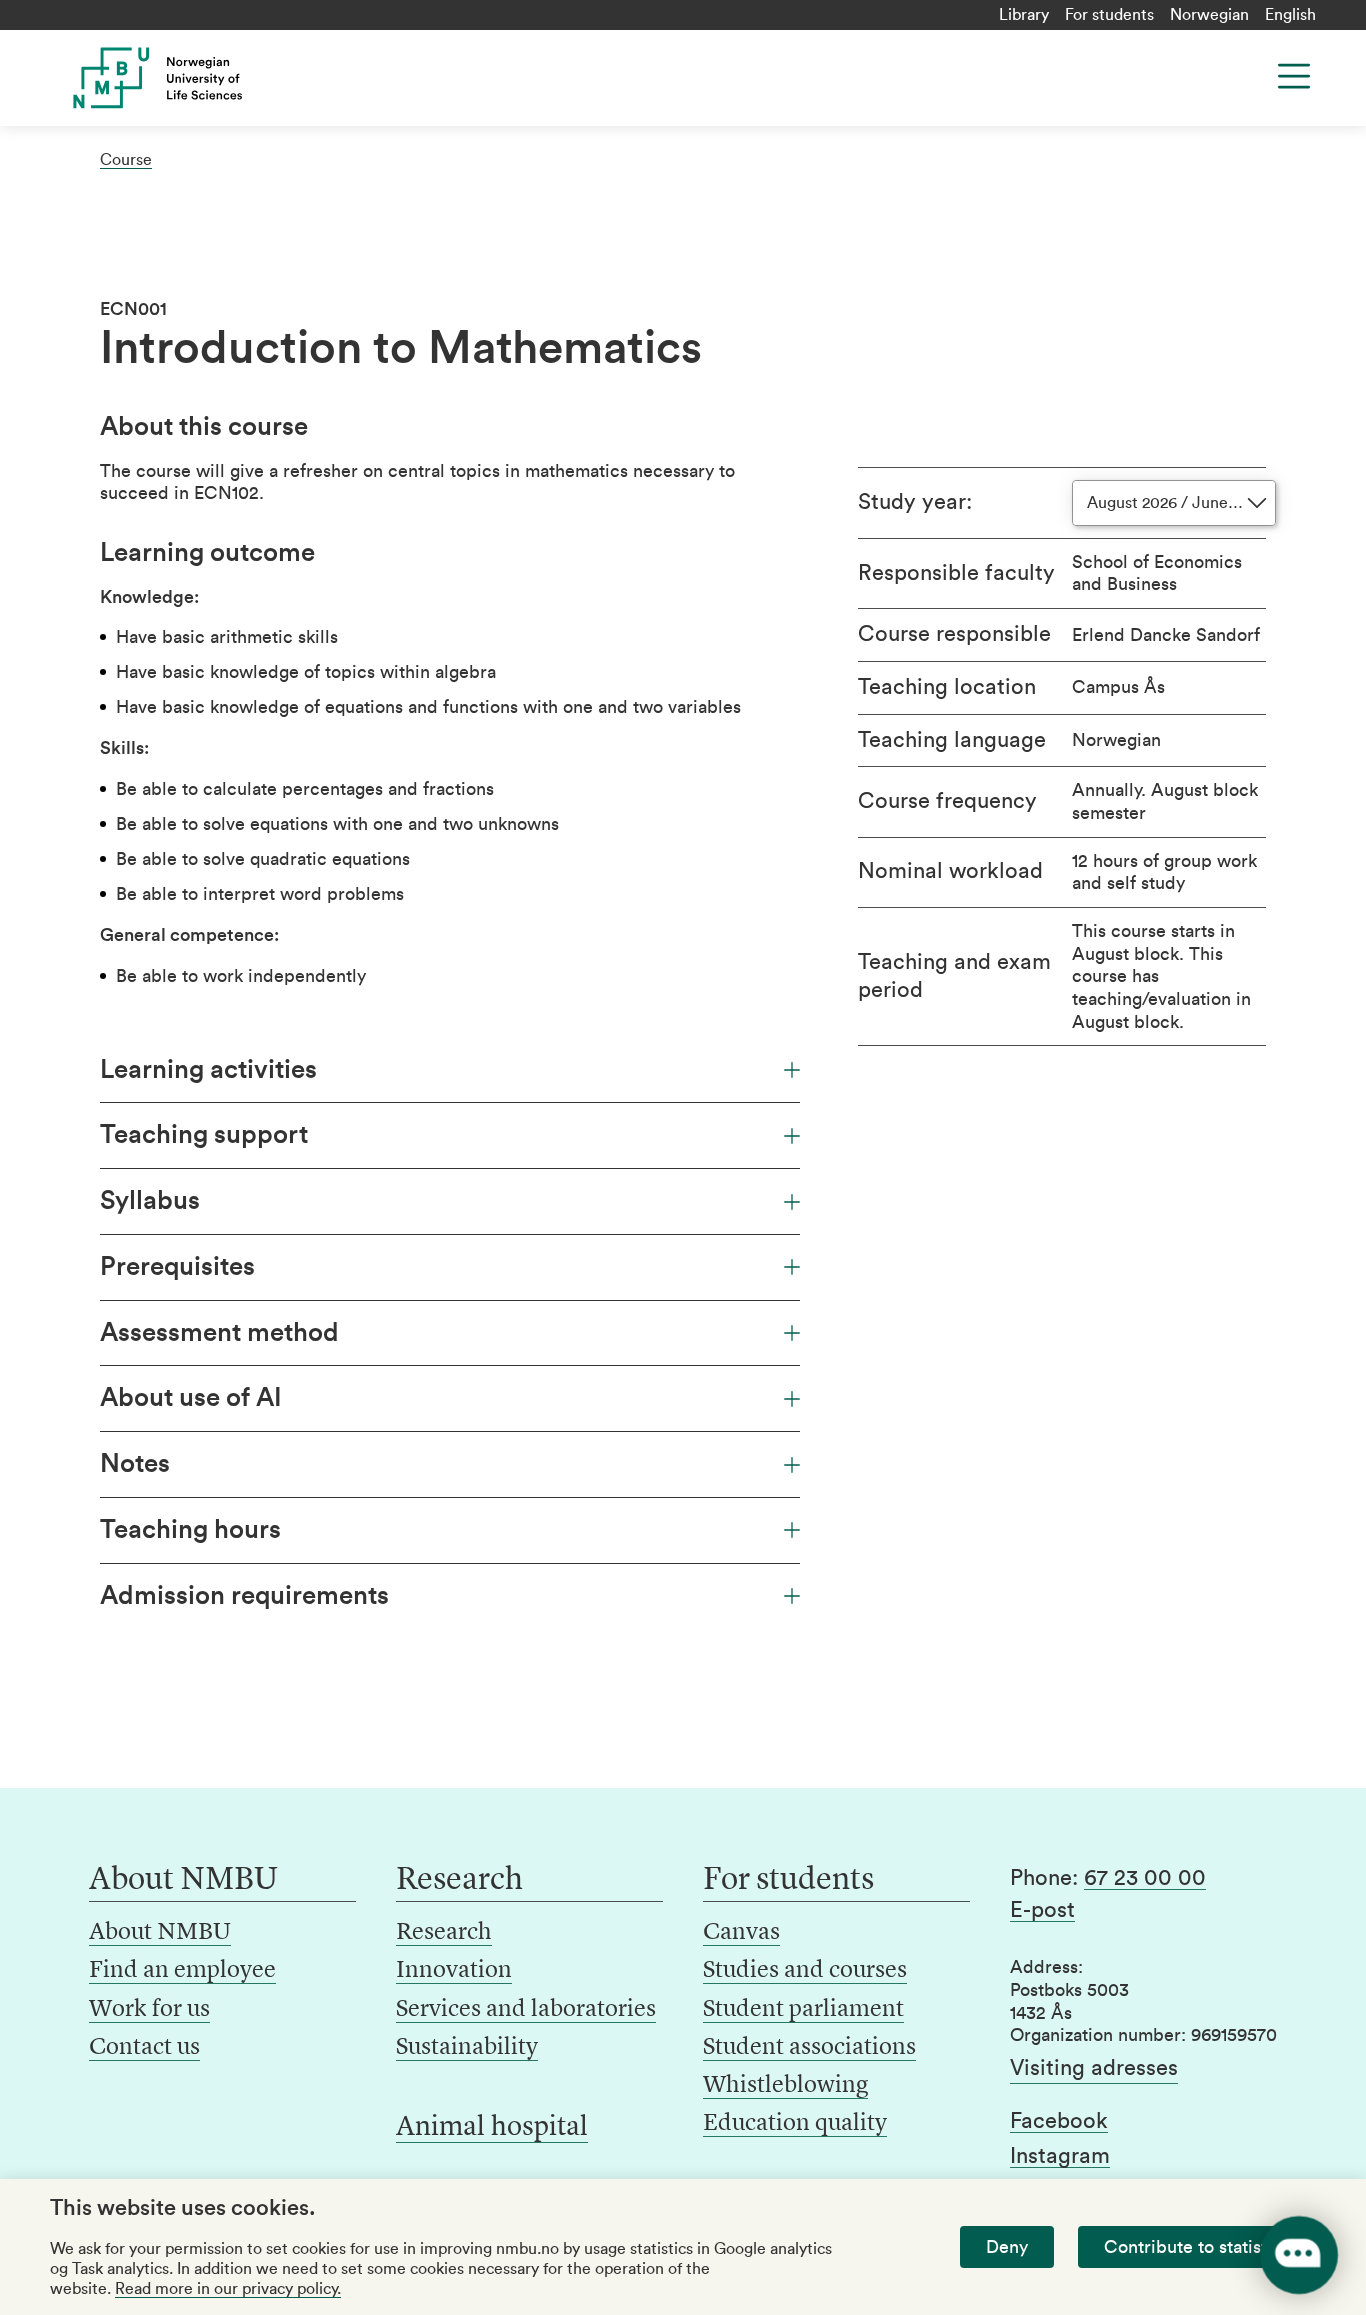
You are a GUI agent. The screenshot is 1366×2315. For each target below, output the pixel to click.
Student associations (809, 2048)
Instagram (1060, 2156)
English (1290, 15)
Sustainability (467, 2048)
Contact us (144, 2048)
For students (1109, 15)
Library (1024, 15)
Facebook (1059, 2121)
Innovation (454, 1971)
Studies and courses (805, 1971)
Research (444, 1933)
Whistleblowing (785, 2086)
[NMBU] (193, 78)
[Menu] (1294, 76)
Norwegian (1209, 15)
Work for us (149, 2010)
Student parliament (803, 2010)
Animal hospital (492, 2128)
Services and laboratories (526, 2010)
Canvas (741, 1933)
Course (126, 160)
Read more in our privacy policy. (228, 2289)
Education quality (795, 2124)
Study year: (915, 502)
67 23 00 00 (1145, 1878)
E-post (1042, 1910)
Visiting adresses (1094, 2068)
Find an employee (182, 1971)
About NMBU (160, 1933)
